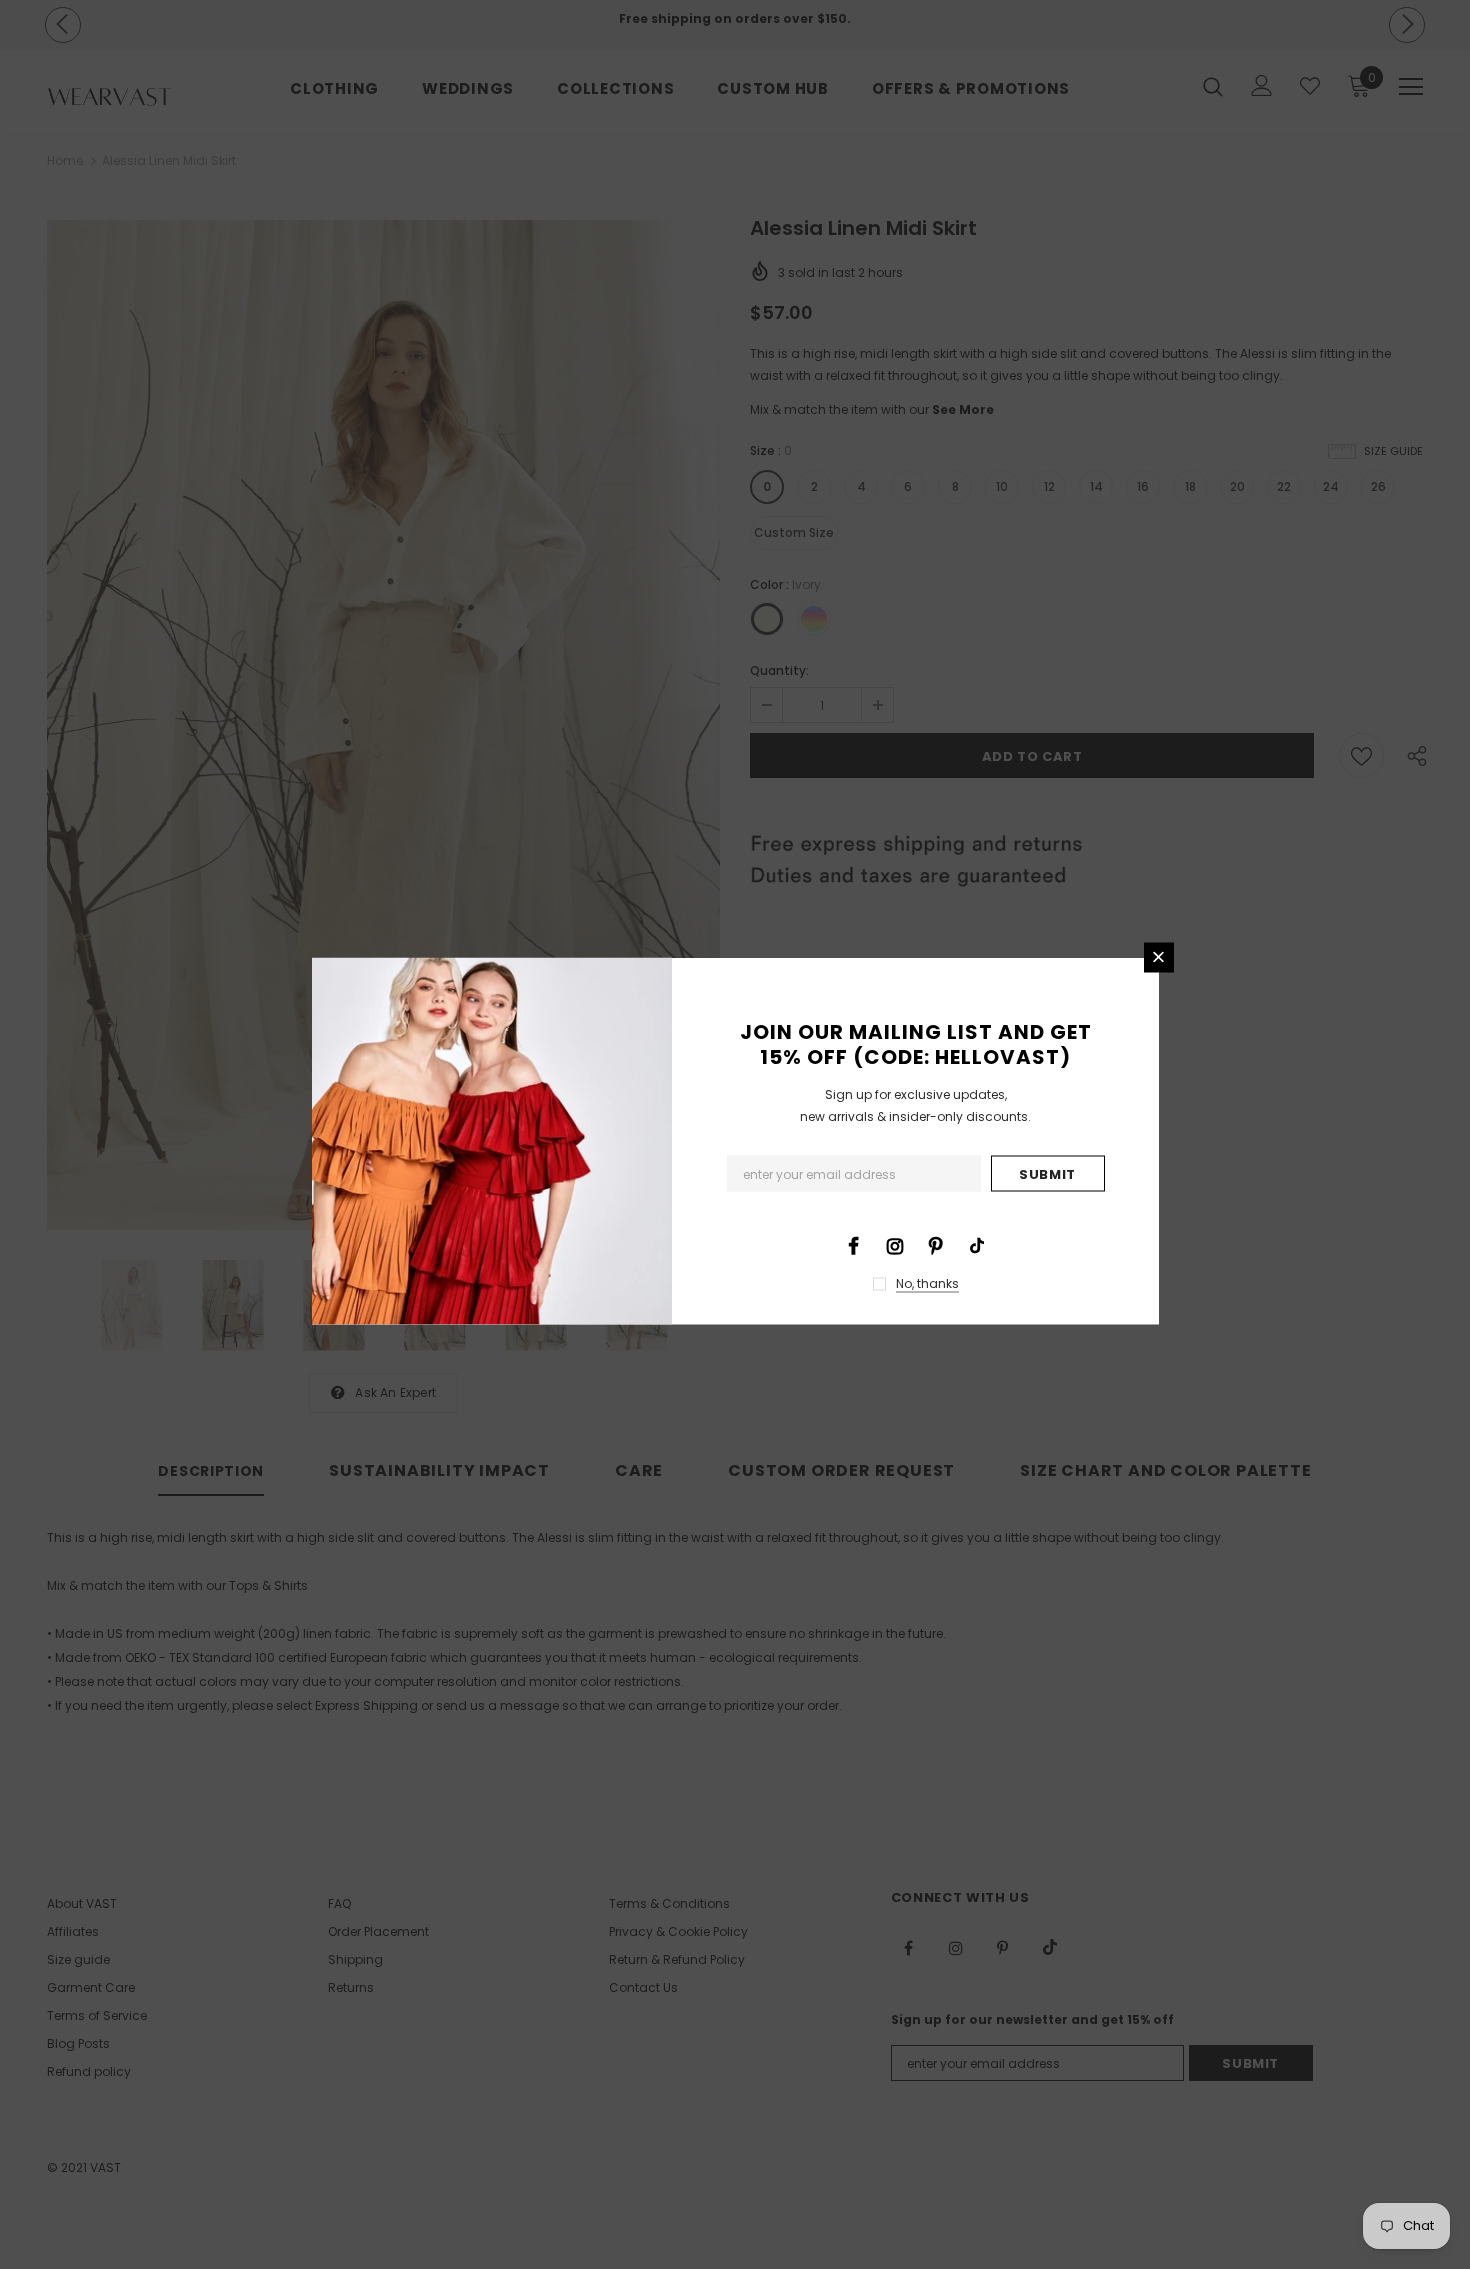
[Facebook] (854, 1244)
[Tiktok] (977, 1244)
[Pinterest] (936, 1244)
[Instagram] (895, 1244)
